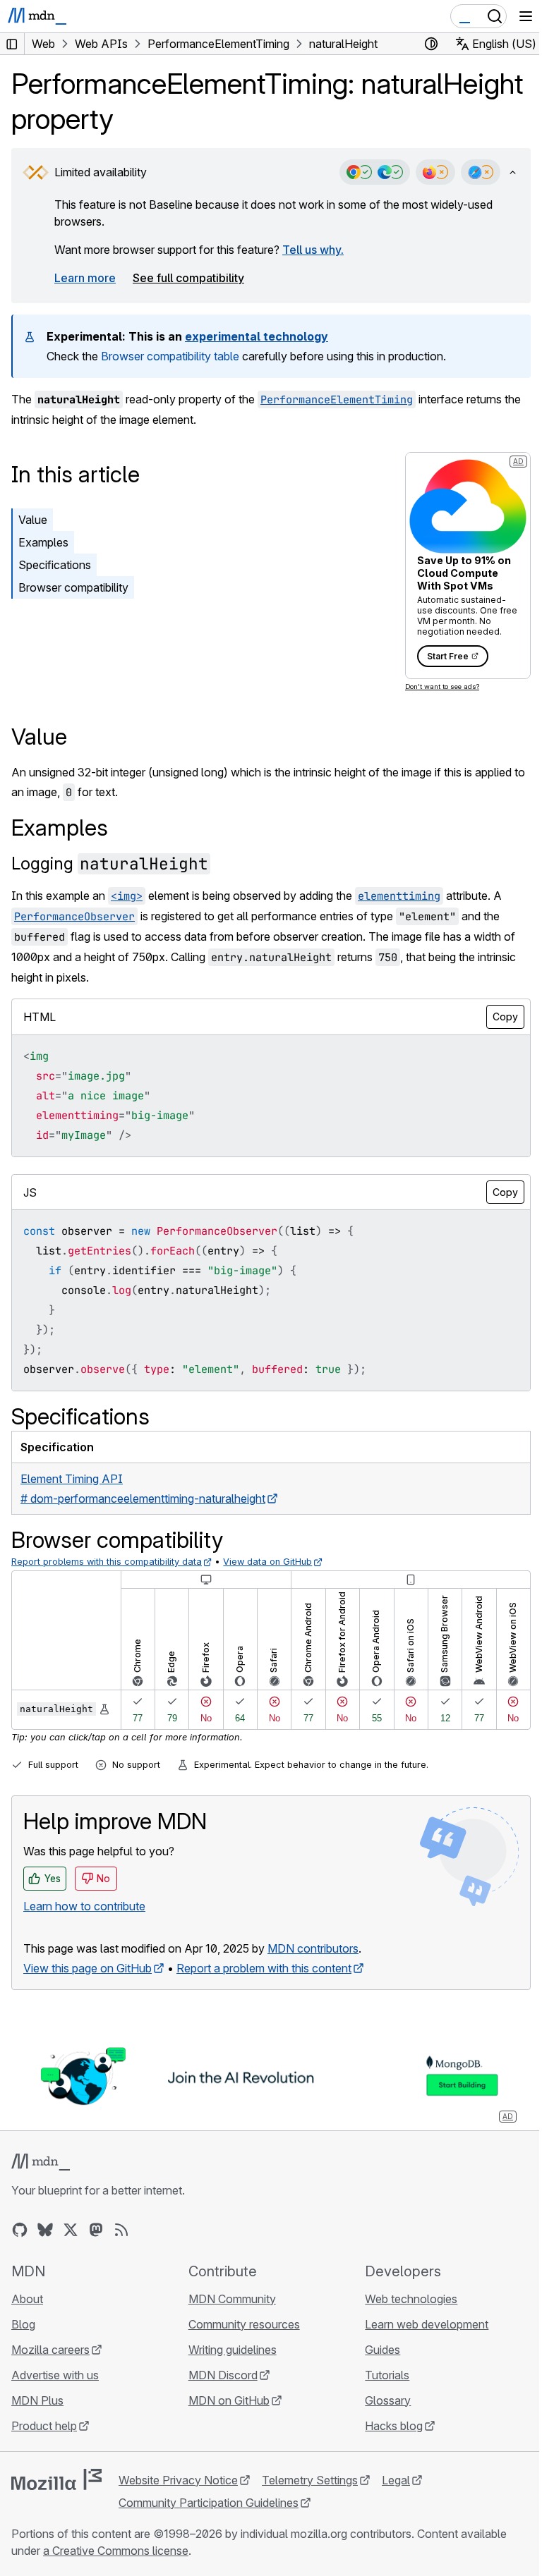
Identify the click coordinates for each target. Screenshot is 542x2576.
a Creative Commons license (116, 2551)
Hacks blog (394, 2426)
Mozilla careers (50, 2350)
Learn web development (427, 2324)
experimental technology (257, 336)
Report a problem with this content (264, 1968)
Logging (110, 863)
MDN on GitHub (229, 2400)
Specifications (55, 565)
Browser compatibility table (170, 356)
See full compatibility (188, 278)
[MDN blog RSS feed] (121, 2230)
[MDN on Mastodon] (96, 2230)
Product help (44, 2426)
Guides (383, 2350)
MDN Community (232, 2299)
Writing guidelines (233, 2350)
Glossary (388, 2400)
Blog (23, 2324)
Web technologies (411, 2299)
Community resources (244, 2324)
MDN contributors (313, 1948)
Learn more (85, 278)
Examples (43, 542)
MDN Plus (37, 2400)
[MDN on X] (71, 2230)
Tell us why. (313, 250)
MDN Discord (223, 2375)
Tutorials (387, 2375)
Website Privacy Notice (178, 2480)
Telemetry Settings (310, 2480)
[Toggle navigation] (526, 16)
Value (33, 520)
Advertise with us (55, 2375)
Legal (396, 2480)
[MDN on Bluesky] (45, 2230)
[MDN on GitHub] (20, 2230)
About (27, 2299)
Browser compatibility (73, 587)
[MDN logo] (41, 2162)
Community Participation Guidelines (209, 2503)
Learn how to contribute (84, 1906)
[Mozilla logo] (56, 2479)
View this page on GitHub (88, 1968)
